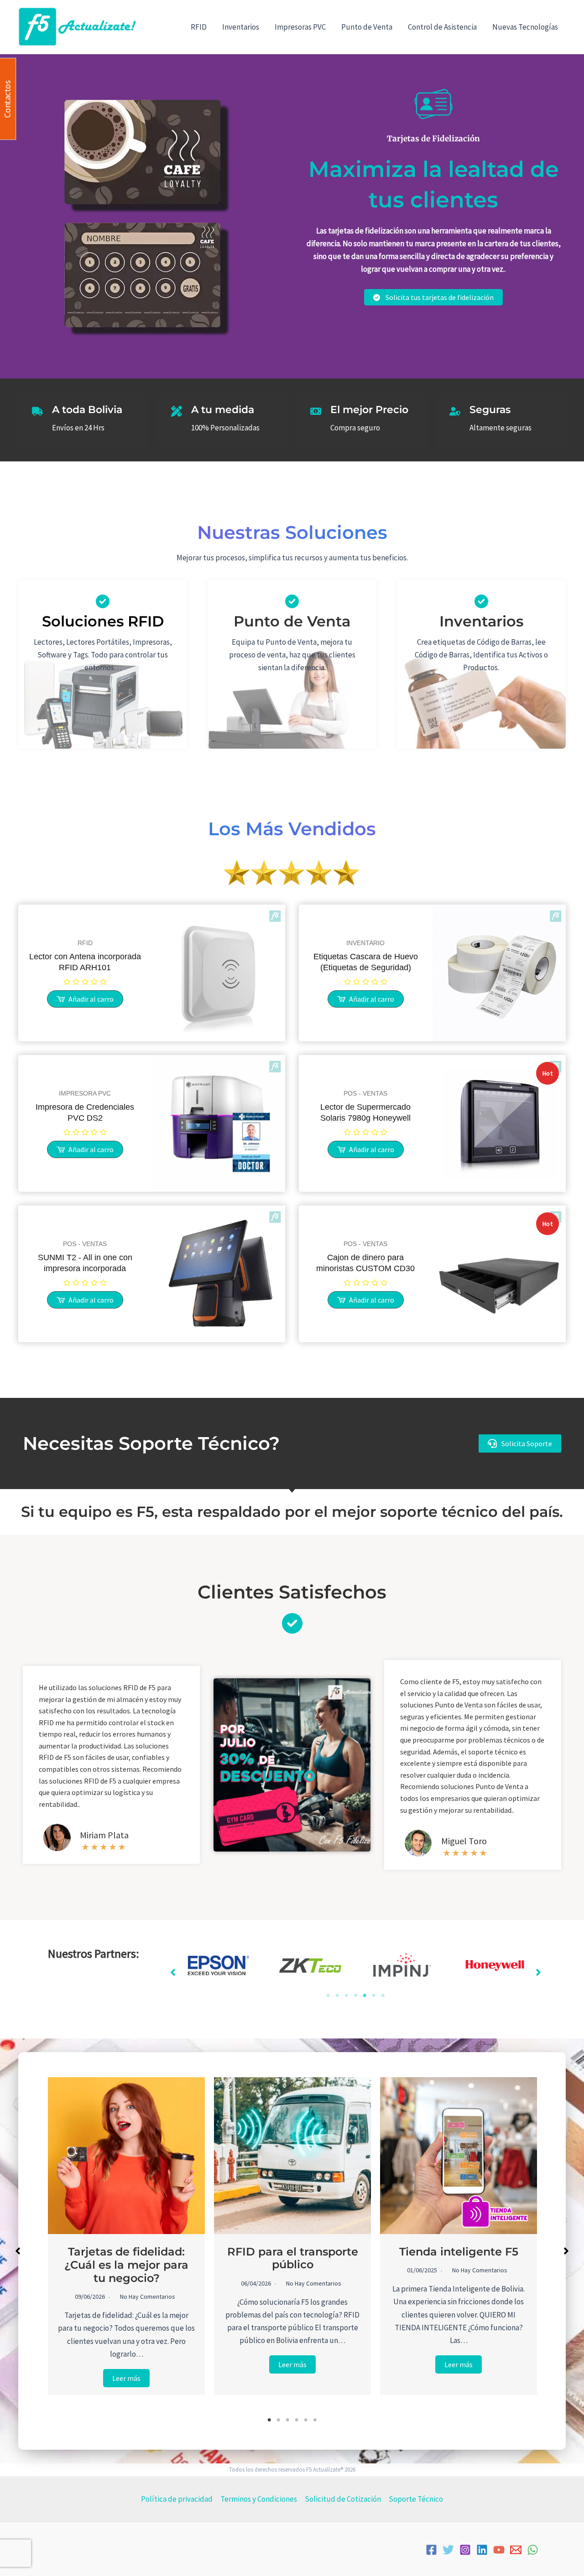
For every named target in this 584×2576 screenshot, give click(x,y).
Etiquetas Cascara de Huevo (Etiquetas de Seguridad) (366, 962)
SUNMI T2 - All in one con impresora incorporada (85, 1263)
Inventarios (241, 27)
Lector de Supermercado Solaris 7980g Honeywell (365, 1112)
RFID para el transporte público (293, 2258)
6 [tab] (374, 1996)
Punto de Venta (367, 27)
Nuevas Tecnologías (525, 27)
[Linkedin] (482, 2550)
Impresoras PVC (300, 27)
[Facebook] (431, 2550)
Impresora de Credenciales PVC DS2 (85, 1112)
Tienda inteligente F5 (459, 2252)
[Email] (516, 2550)
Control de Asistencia (442, 27)
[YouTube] (499, 2550)
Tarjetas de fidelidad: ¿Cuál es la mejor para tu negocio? (126, 2265)
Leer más (126, 2378)
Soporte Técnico (416, 2499)
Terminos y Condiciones (259, 2499)
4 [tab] (355, 1996)
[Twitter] (448, 2550)
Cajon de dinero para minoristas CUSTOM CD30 (365, 1263)
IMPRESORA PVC (85, 1093)
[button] (520, 1443)
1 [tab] (328, 1996)
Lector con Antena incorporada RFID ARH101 (85, 962)
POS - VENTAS (365, 1093)
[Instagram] (465, 2550)
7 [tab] (383, 1996)
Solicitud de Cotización (343, 2499)
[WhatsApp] (533, 2550)
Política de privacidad (177, 2499)
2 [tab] (337, 1996)
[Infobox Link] (103, 639)
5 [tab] (365, 1996)
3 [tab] (346, 1996)
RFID (199, 27)
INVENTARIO (365, 943)
